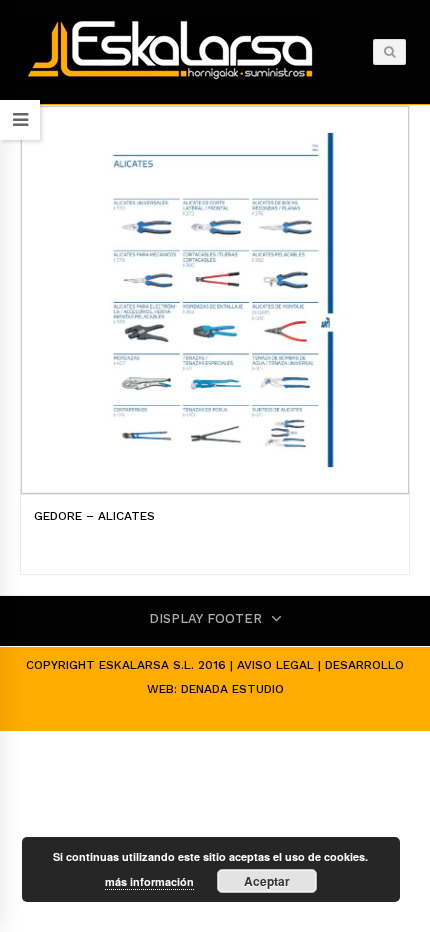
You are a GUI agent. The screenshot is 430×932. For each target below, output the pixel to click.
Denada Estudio (232, 689)
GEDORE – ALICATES (94, 516)
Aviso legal (275, 665)
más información (149, 881)
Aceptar (267, 881)
